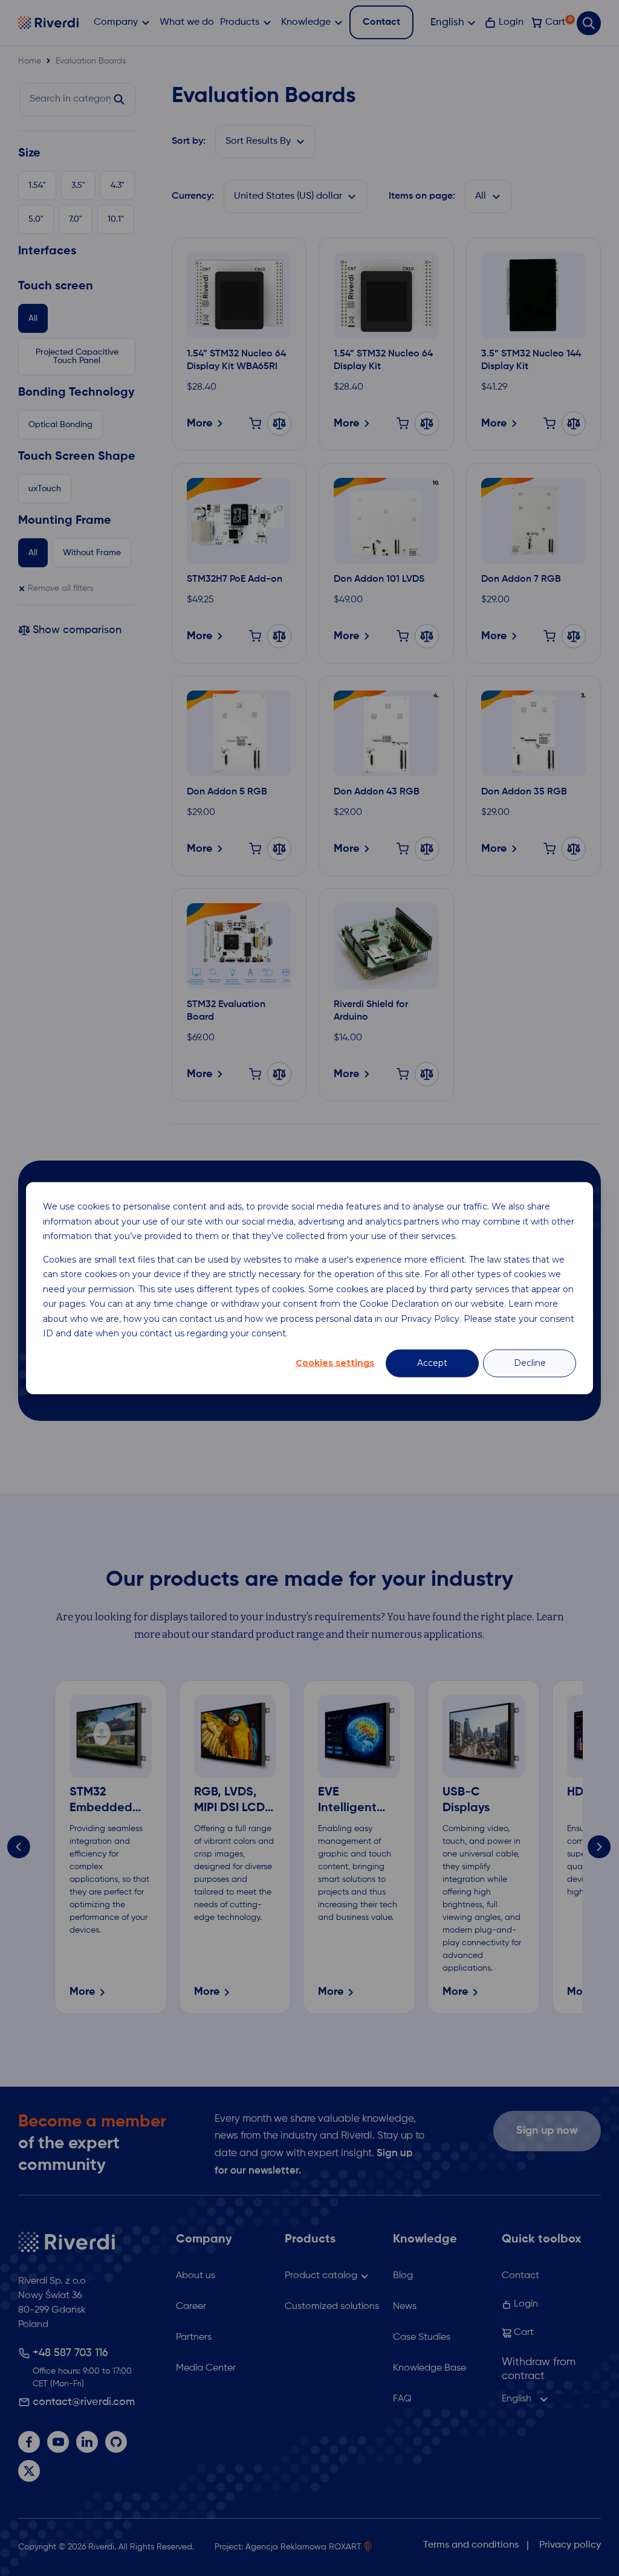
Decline (530, 1363)
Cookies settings (335, 1363)
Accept (432, 1363)
